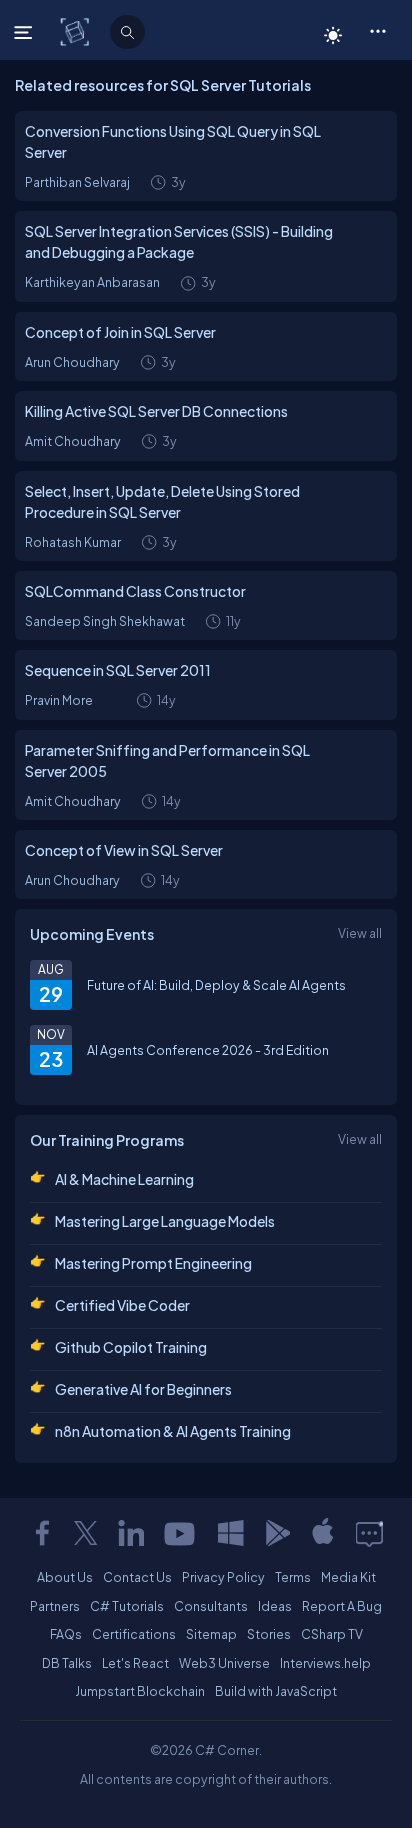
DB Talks (67, 1663)
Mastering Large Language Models (165, 1221)
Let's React (135, 1663)
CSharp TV (332, 1634)
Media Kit (348, 1577)
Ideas (275, 1606)
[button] (377, 30)
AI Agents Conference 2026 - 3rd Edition (208, 1050)
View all (360, 933)
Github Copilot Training (131, 1347)
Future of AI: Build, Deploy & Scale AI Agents (216, 985)
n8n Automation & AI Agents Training (173, 1431)
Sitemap (211, 1634)
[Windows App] (231, 1533)
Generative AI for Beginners (143, 1389)
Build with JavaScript (276, 1691)
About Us (65, 1577)
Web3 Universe (224, 1663)
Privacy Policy (223, 1577)
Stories (269, 1634)
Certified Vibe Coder (122, 1305)
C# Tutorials (127, 1606)
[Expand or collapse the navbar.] (25, 32)
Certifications (134, 1634)
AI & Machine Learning (124, 1179)
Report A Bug (342, 1606)
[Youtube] (181, 1533)
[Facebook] (42, 1533)
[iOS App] (323, 1533)
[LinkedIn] (131, 1533)
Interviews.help (325, 1663)
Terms (293, 1577)
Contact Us (137, 1577)
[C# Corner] (76, 31)
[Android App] (277, 1533)
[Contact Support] (369, 1533)
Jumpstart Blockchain (140, 1691)
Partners (55, 1606)
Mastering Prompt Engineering (153, 1263)
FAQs (66, 1634)
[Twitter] (86, 1533)
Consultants (211, 1606)
